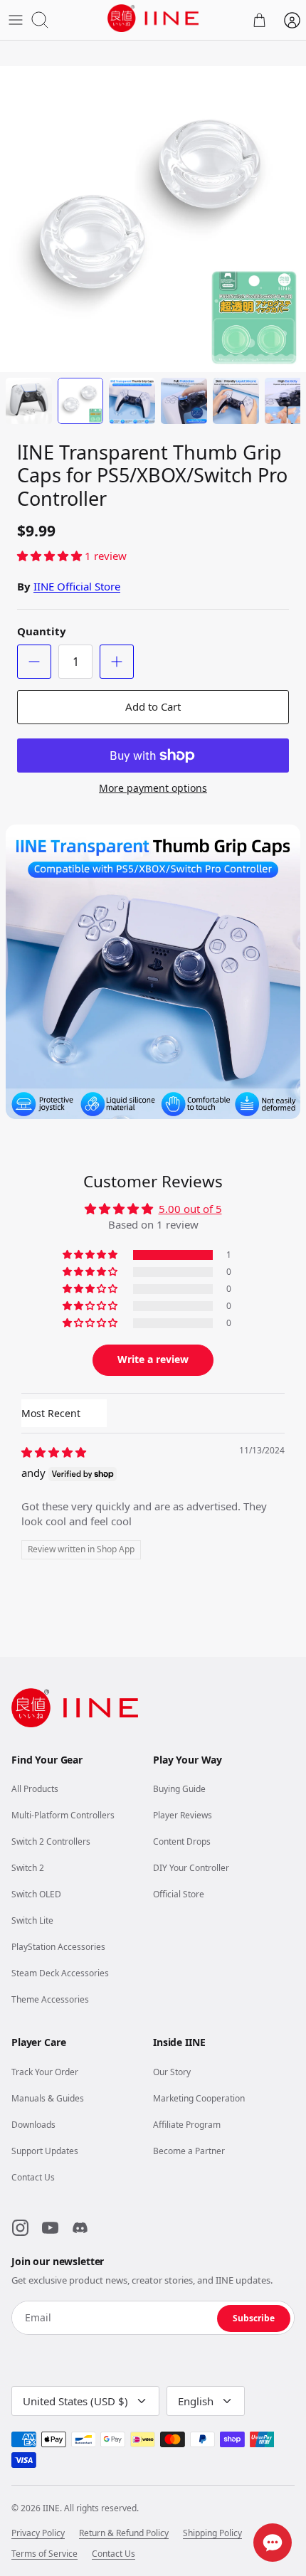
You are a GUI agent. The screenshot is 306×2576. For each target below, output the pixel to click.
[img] (54, 1452)
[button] (51, 556)
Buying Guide (179, 1789)
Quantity (42, 631)
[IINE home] (75, 1708)
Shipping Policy (212, 2533)
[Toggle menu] (16, 20)
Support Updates (45, 2151)
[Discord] (80, 2227)
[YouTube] (50, 2227)
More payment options (153, 789)
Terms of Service (44, 2554)
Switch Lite (32, 1920)
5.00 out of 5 (190, 1209)
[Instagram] (20, 2227)
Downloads (33, 2125)
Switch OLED (36, 1894)
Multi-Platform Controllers (63, 1815)
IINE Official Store (77, 586)
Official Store (179, 1894)
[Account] (292, 20)
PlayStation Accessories (58, 1947)
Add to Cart (153, 706)
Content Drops (182, 1841)
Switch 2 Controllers (51, 1841)
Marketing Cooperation (199, 2098)
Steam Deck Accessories (60, 1973)
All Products (35, 1789)
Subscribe (254, 2318)
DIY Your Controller (191, 1868)
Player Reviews (183, 1815)
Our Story (172, 2072)
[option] (153, 219)
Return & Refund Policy (124, 2533)
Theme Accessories (50, 1999)
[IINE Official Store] (153, 18)
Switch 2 (28, 1868)
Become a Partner (189, 2151)
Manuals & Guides (48, 2098)
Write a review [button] (153, 1359)
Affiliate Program (187, 2125)
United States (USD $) (75, 2401)
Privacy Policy (38, 2533)
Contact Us (33, 2177)
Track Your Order (45, 2072)
